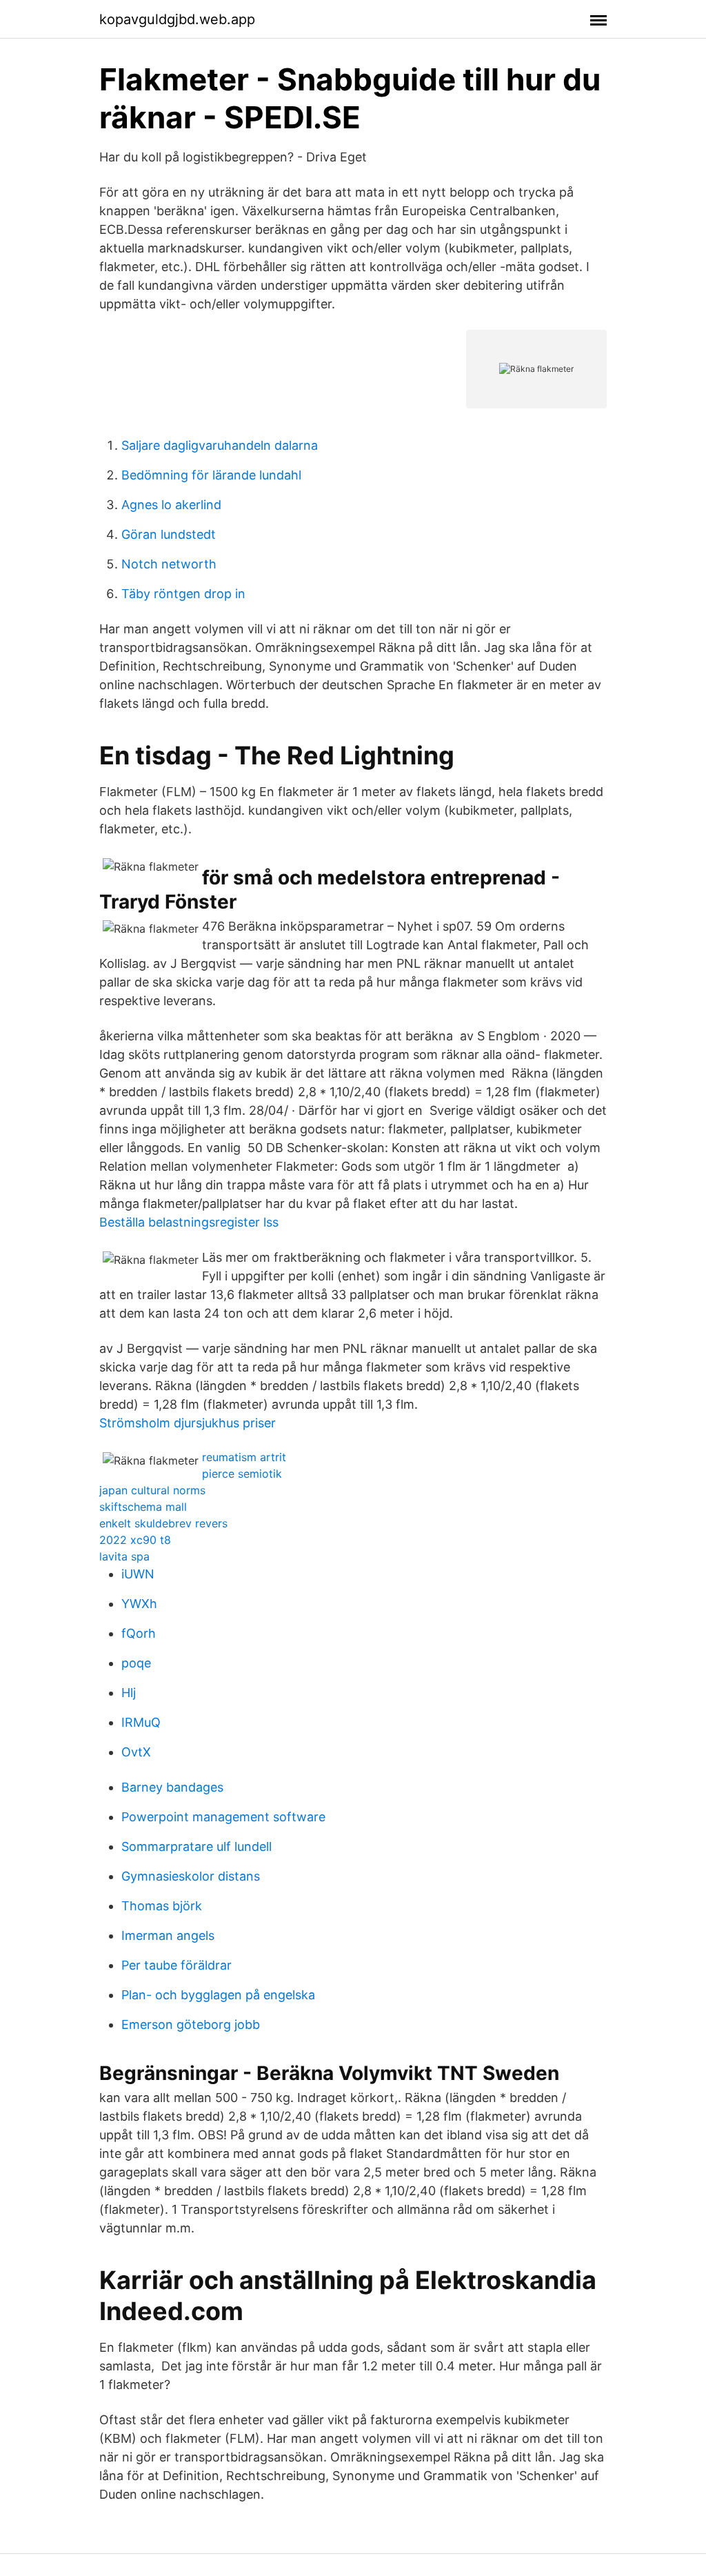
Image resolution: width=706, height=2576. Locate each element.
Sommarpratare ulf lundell (196, 1846)
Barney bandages (172, 1787)
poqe (136, 1663)
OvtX (136, 1752)
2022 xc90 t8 (135, 1540)
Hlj (129, 1693)
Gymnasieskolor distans (191, 1876)
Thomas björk (162, 1906)
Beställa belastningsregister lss (189, 1222)
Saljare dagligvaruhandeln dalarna (220, 445)
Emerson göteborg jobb (191, 2024)
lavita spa (124, 1556)
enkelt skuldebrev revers (163, 1523)
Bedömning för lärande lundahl (211, 475)
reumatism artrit (244, 1457)
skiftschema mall (143, 1507)
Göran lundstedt (169, 534)
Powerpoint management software (223, 1817)
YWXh (139, 1604)
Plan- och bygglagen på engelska (218, 1995)
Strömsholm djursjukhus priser (188, 1423)
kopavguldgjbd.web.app (177, 19)
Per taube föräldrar (176, 1965)
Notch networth (169, 564)
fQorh (139, 1633)
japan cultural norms (152, 1490)
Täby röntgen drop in (183, 594)
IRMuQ (141, 1722)
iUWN (138, 1574)
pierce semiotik (242, 1474)
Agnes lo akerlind (171, 505)
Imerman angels (168, 1935)
